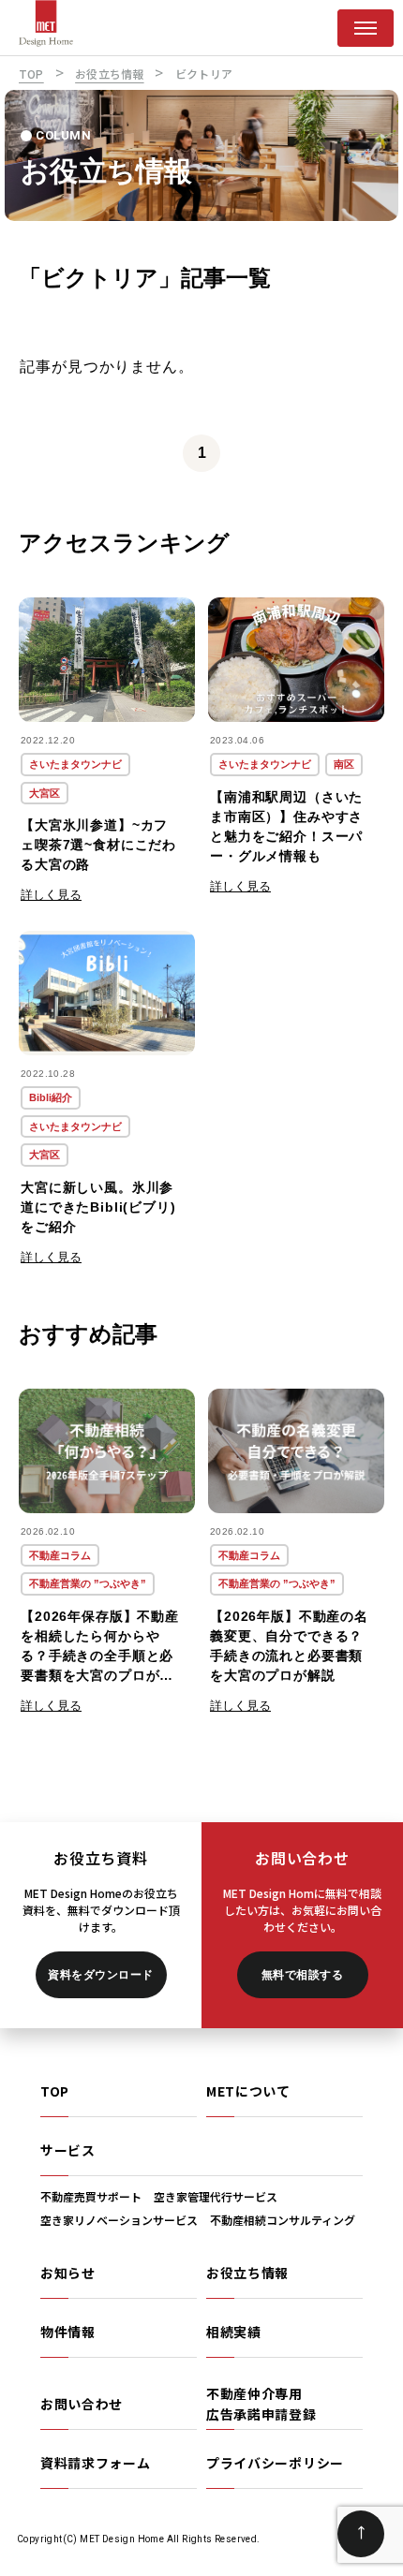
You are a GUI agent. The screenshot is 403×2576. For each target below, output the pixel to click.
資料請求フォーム (96, 2463)
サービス (68, 2150)
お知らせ (68, 2273)
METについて (248, 2091)
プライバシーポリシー (275, 2463)
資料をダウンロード (100, 1975)
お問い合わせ (82, 2404)
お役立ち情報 (247, 2273)
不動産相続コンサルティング (283, 2220)
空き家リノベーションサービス (119, 2220)
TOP (55, 2091)
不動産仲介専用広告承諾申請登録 (261, 2404)
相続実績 (234, 2332)
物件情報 (68, 2332)
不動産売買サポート (91, 2196)
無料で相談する (302, 1975)
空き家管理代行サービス (216, 2196)
